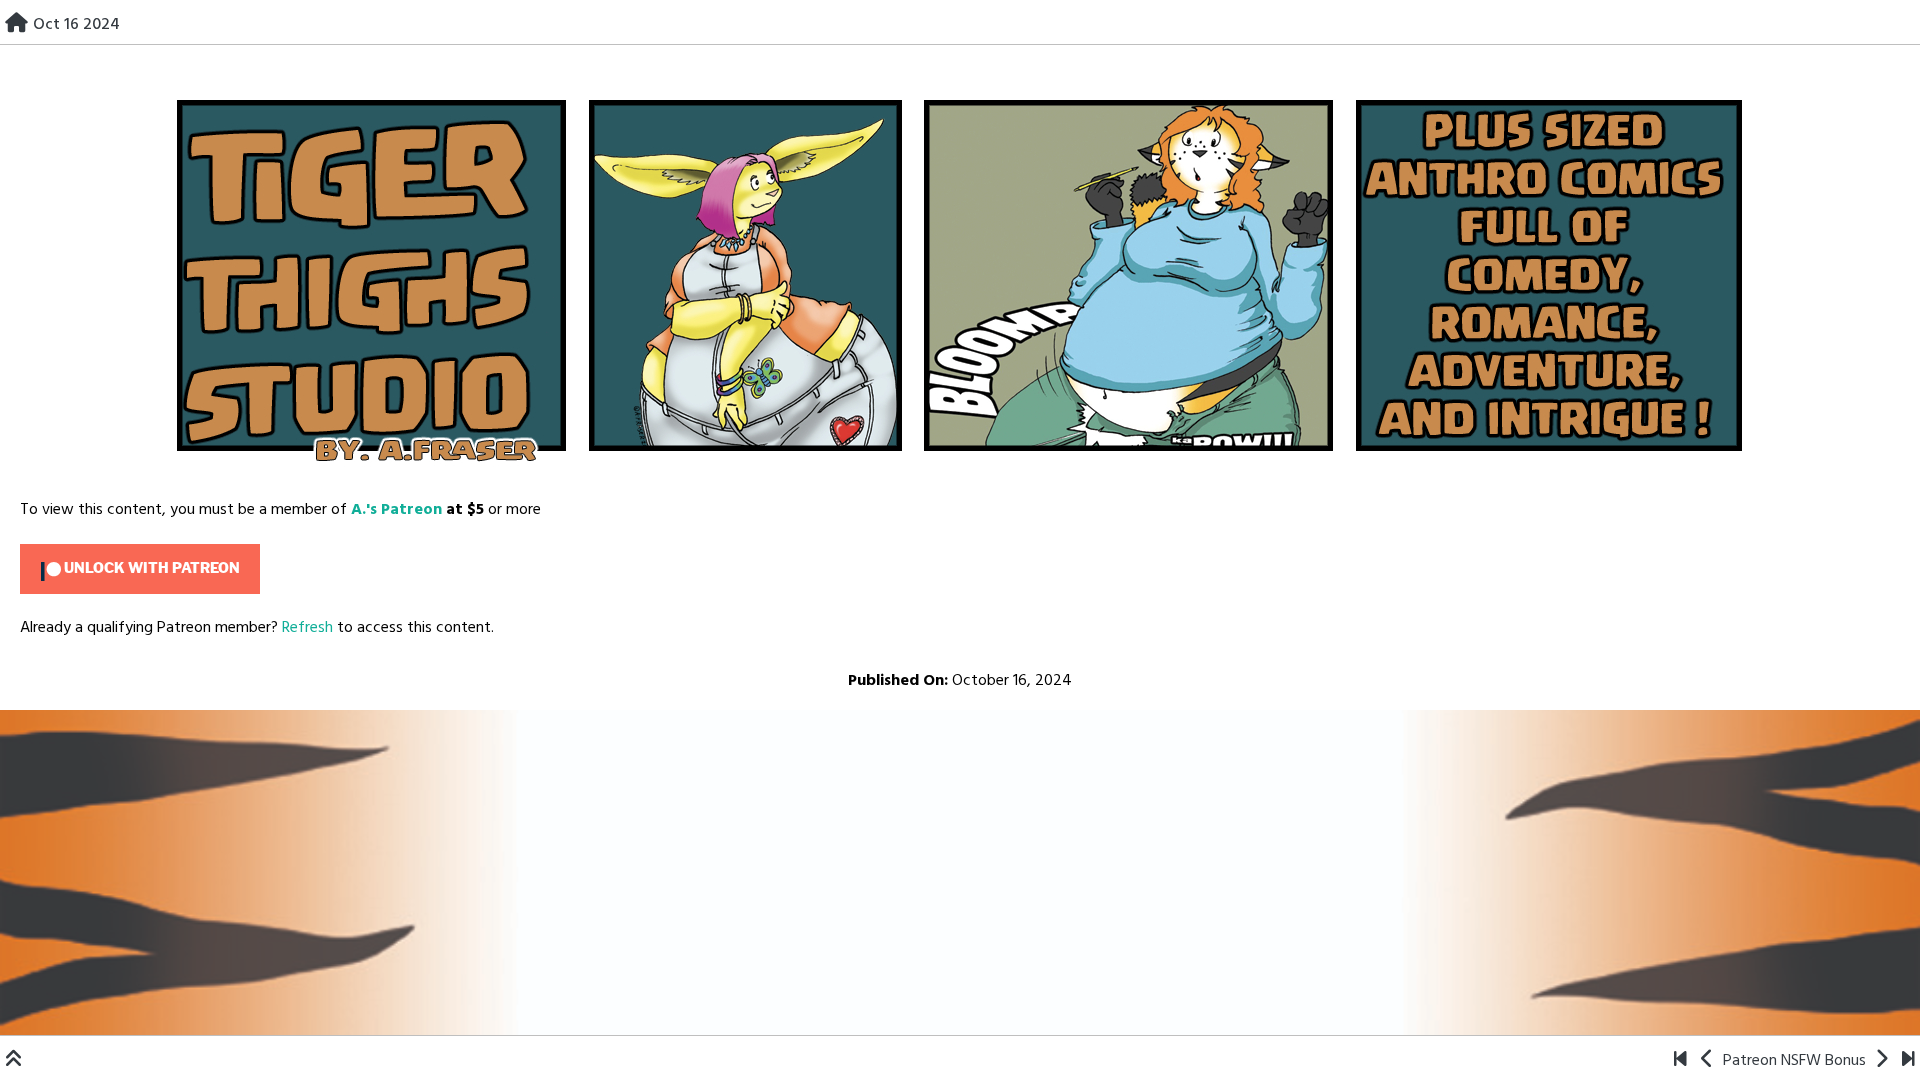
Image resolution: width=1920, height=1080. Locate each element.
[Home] (16, 25)
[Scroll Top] (14, 1061)
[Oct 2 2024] (1707, 1061)
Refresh (307, 628)
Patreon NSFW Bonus (1794, 1061)
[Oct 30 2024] (1881, 1061)
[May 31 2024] (1680, 1061)
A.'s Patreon (396, 510)
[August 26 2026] (1908, 1061)
